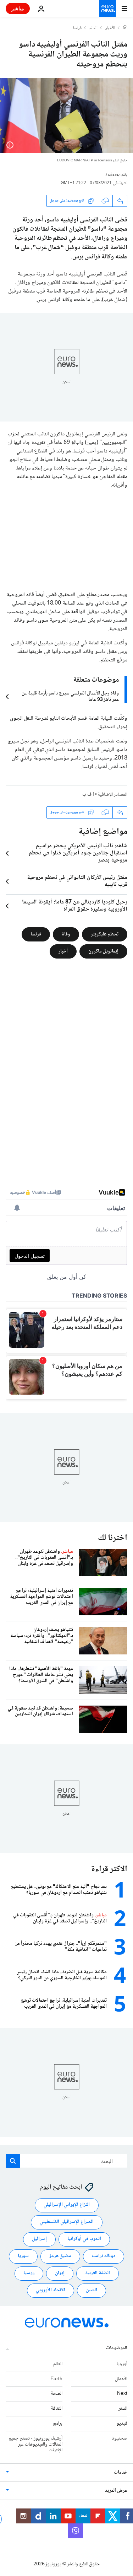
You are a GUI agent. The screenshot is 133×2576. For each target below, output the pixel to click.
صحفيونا (119, 2438)
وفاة (66, 934)
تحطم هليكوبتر (105, 934)
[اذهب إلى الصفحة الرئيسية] (107, 9)
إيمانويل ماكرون (103, 951)
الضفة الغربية (98, 2273)
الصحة (57, 2394)
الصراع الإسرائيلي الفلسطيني (67, 2222)
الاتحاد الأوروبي (51, 2290)
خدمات (121, 2473)
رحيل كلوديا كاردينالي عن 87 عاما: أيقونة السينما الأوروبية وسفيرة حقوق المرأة (75, 906)
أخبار (63, 951)
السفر (123, 2409)
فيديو (122, 2424)
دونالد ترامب (104, 2256)
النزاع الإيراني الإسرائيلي (67, 2205)
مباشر (18, 8)
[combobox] (66, 2161)
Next (122, 2394)
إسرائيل (39, 2239)
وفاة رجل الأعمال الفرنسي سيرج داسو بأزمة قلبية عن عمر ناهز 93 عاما (70, 697)
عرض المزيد (116, 2491)
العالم (93, 28)
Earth (56, 2379)
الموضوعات (117, 2348)
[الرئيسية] (125, 28)
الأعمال (121, 2379)
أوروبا (122, 2364)
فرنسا (77, 28)
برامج (58, 2424)
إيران (60, 2273)
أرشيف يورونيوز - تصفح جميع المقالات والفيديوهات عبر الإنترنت (36, 2444)
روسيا (29, 2273)
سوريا (23, 2256)
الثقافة (57, 2409)
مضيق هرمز (60, 2256)
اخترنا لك (113, 1538)
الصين (92, 2290)
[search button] (13, 2161)
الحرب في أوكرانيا (84, 2239)
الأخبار (110, 28)
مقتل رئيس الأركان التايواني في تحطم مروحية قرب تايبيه (77, 881)
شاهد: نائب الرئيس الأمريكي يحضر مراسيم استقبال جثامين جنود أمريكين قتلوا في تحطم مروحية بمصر (78, 853)
